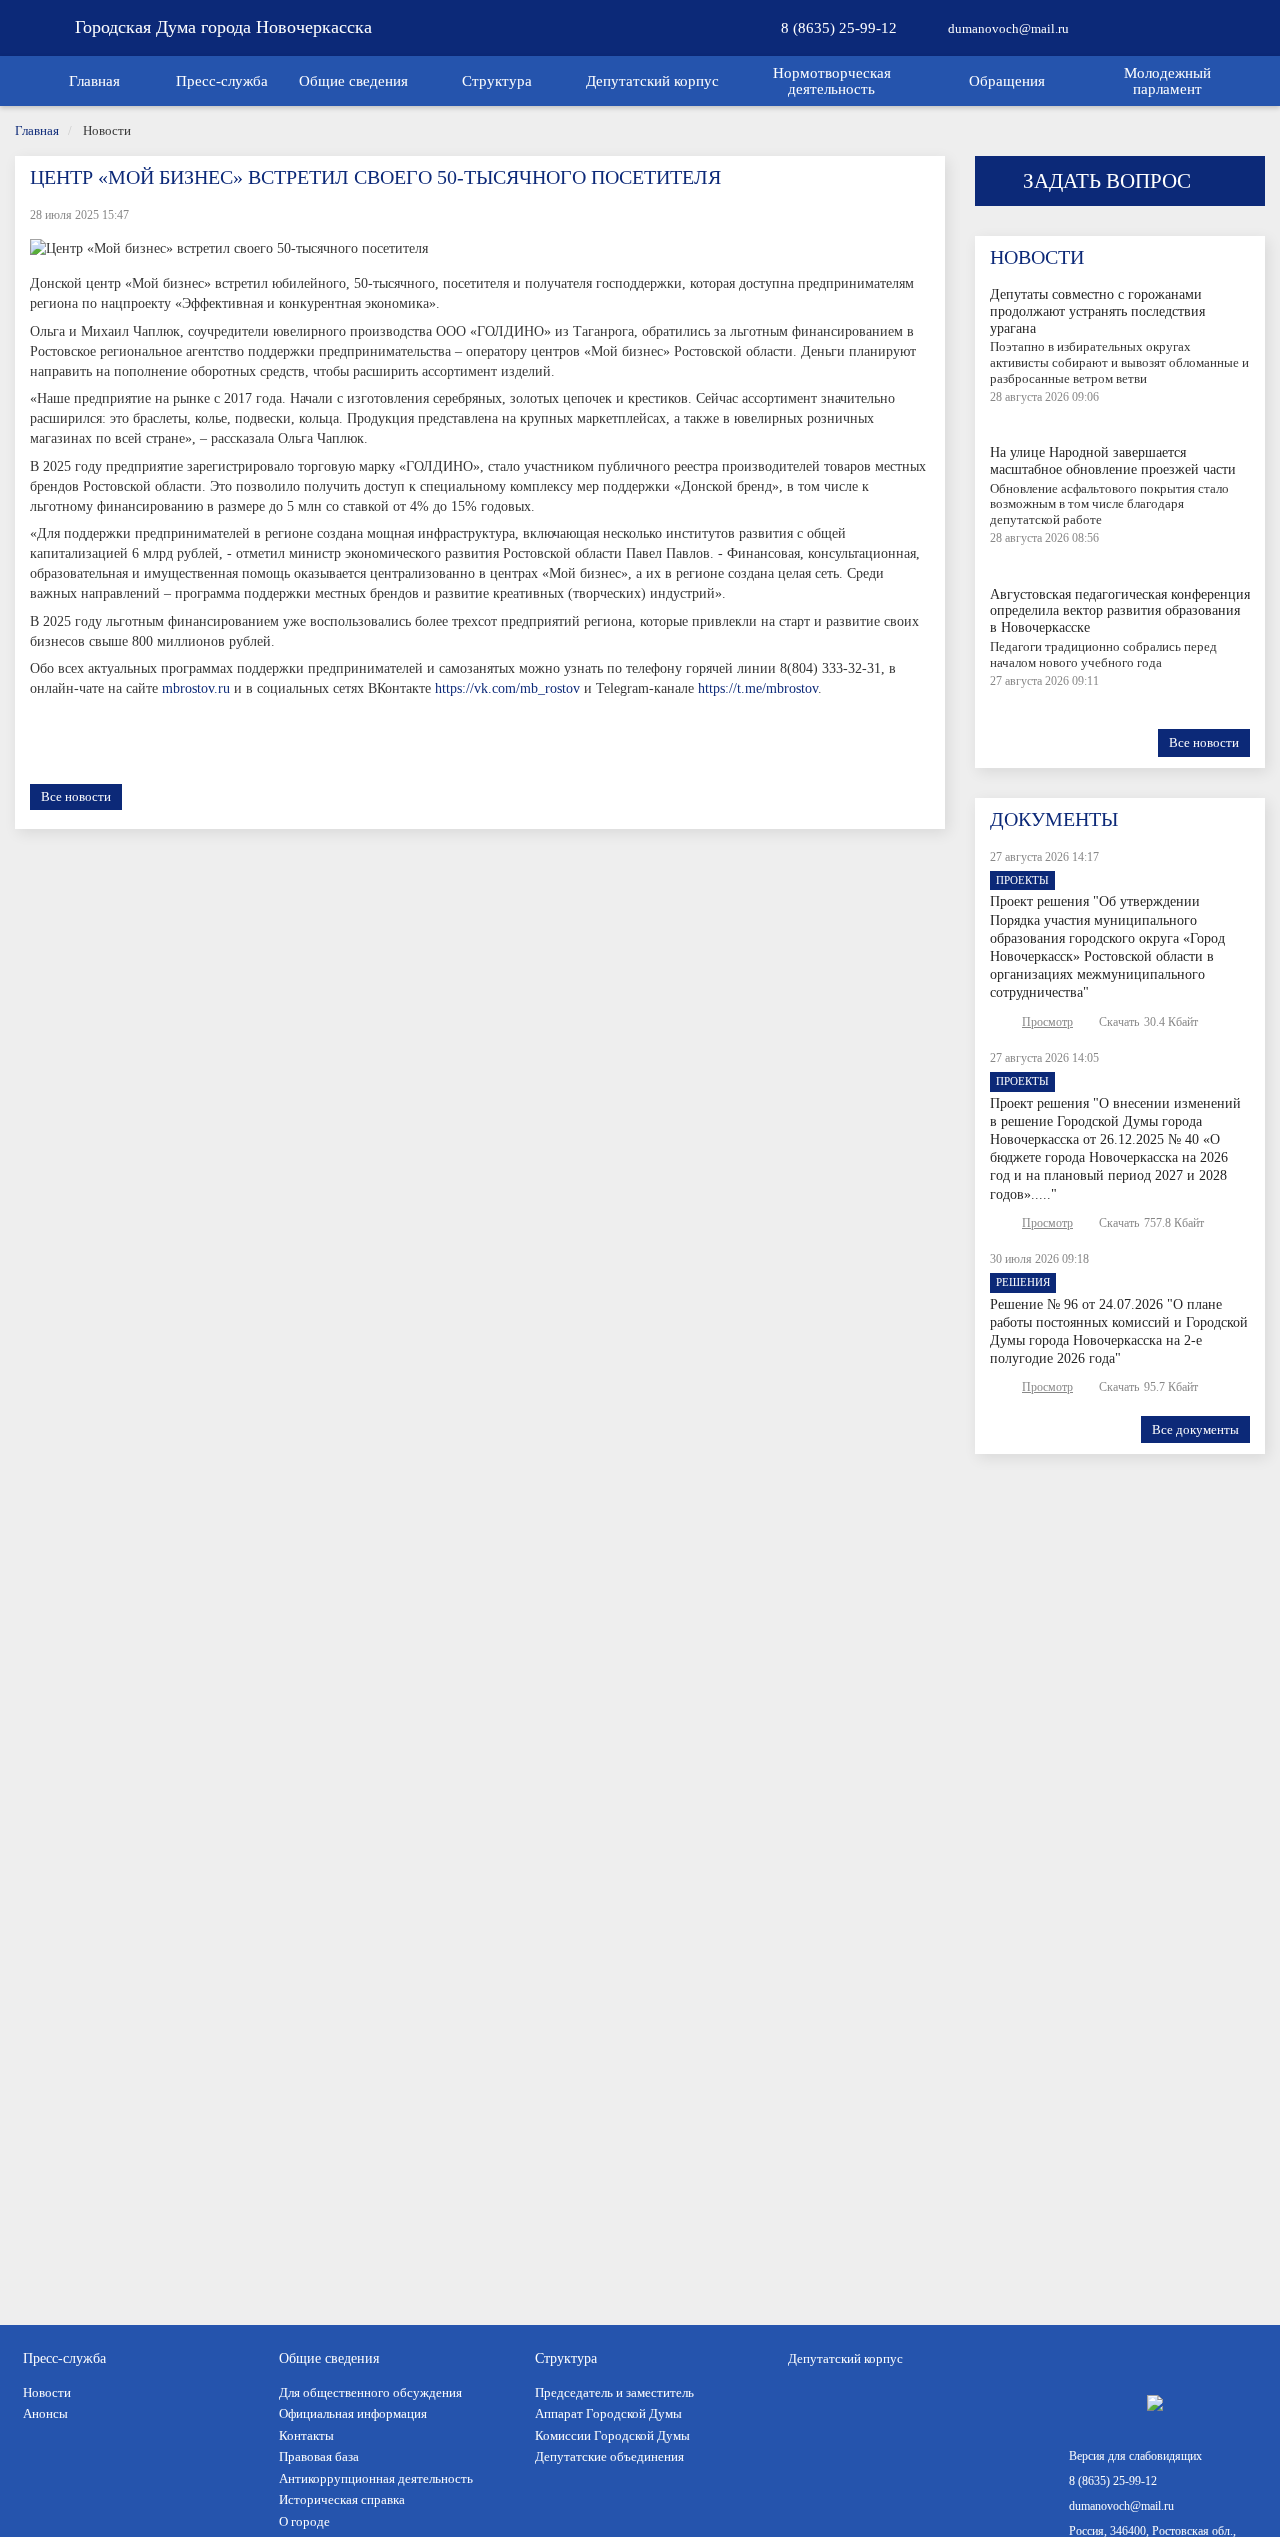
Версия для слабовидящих (1135, 2456)
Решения (1023, 1282)
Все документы (1195, 1429)
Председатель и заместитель (614, 2392)
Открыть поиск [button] (1120, 40)
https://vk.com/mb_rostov (507, 688)
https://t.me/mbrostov (758, 688)
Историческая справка (342, 2499)
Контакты (306, 2435)
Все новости (76, 796)
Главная (37, 130)
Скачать (1119, 1022)
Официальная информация (353, 2413)
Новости (47, 2392)
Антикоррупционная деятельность (376, 2478)
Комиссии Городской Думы (612, 2435)
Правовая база (319, 2456)
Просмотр (1047, 1022)
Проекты (1022, 880)
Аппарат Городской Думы (608, 2413)
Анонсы (45, 2413)
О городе (304, 2521)
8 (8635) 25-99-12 (837, 28)
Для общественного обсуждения (370, 2392)
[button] (223, 81)
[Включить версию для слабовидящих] (1198, 28)
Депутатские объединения (609, 2456)
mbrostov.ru (196, 688)
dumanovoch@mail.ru (1007, 28)
